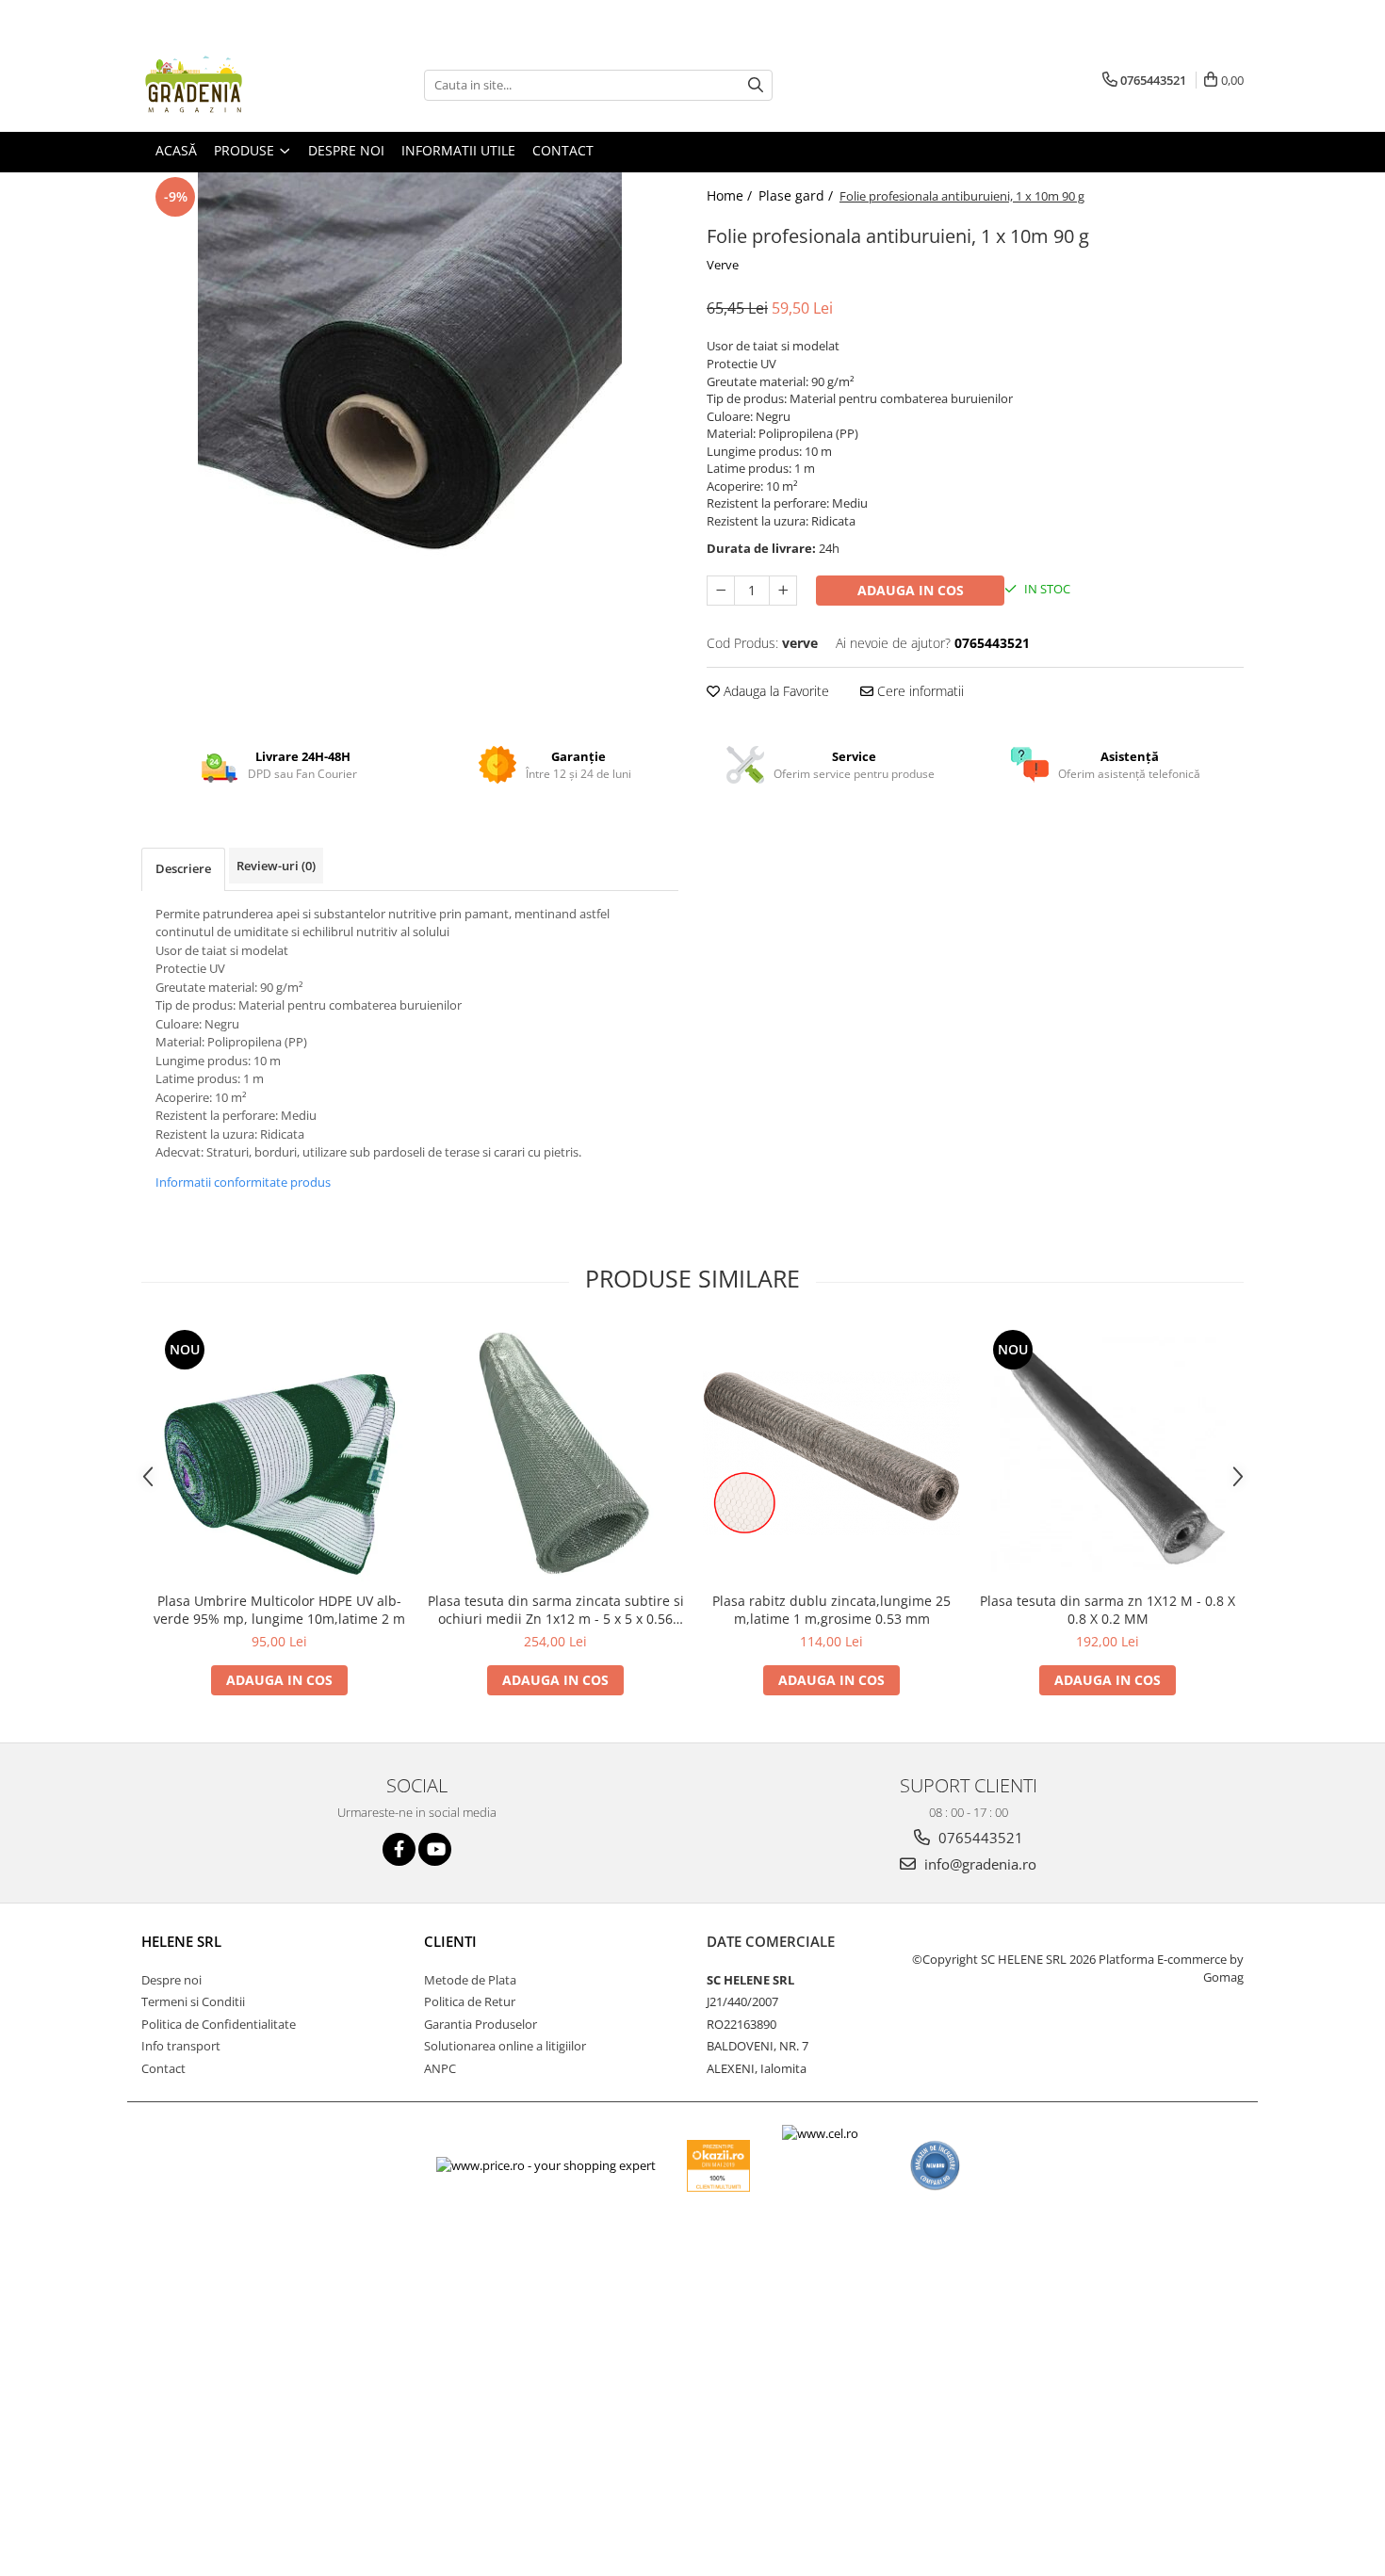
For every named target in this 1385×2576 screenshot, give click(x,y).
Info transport (181, 2046)
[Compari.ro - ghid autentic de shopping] (935, 2166)
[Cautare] (756, 85)
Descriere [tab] (183, 868)
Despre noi (171, 1980)
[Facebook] (399, 1849)
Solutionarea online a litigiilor (505, 2046)
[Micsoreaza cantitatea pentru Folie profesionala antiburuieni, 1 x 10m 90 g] (721, 591)
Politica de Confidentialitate (219, 2024)
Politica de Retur (470, 2001)
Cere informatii (919, 691)
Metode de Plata (470, 1980)
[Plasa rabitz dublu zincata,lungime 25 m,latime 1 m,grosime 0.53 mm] (831, 1453)
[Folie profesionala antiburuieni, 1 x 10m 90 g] (410, 384)
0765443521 (979, 1838)
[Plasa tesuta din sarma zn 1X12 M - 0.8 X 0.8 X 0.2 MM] (1108, 1454)
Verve (723, 265)
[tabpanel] (410, 384)
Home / (731, 195)
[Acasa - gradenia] (236, 85)
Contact (163, 2068)
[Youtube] (435, 1849)
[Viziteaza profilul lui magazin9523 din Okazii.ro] (719, 2166)
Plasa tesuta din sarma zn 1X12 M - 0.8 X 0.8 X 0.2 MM (1108, 1610)
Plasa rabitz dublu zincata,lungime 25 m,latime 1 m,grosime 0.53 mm (831, 1610)
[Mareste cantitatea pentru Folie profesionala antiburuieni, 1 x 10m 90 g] (783, 591)
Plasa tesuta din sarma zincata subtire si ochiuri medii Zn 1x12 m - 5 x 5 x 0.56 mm (556, 1610)
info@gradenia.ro (978, 1864)
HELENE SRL (181, 1941)
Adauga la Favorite (774, 691)
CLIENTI (450, 1941)
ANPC (440, 2068)
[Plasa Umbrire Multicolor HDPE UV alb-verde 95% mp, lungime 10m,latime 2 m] (279, 1454)
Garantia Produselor (481, 2024)
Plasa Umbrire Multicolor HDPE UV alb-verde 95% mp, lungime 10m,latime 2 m (279, 1610)
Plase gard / (798, 195)
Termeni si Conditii (193, 2001)
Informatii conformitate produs (243, 1182)
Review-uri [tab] (276, 866)
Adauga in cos (911, 590)
